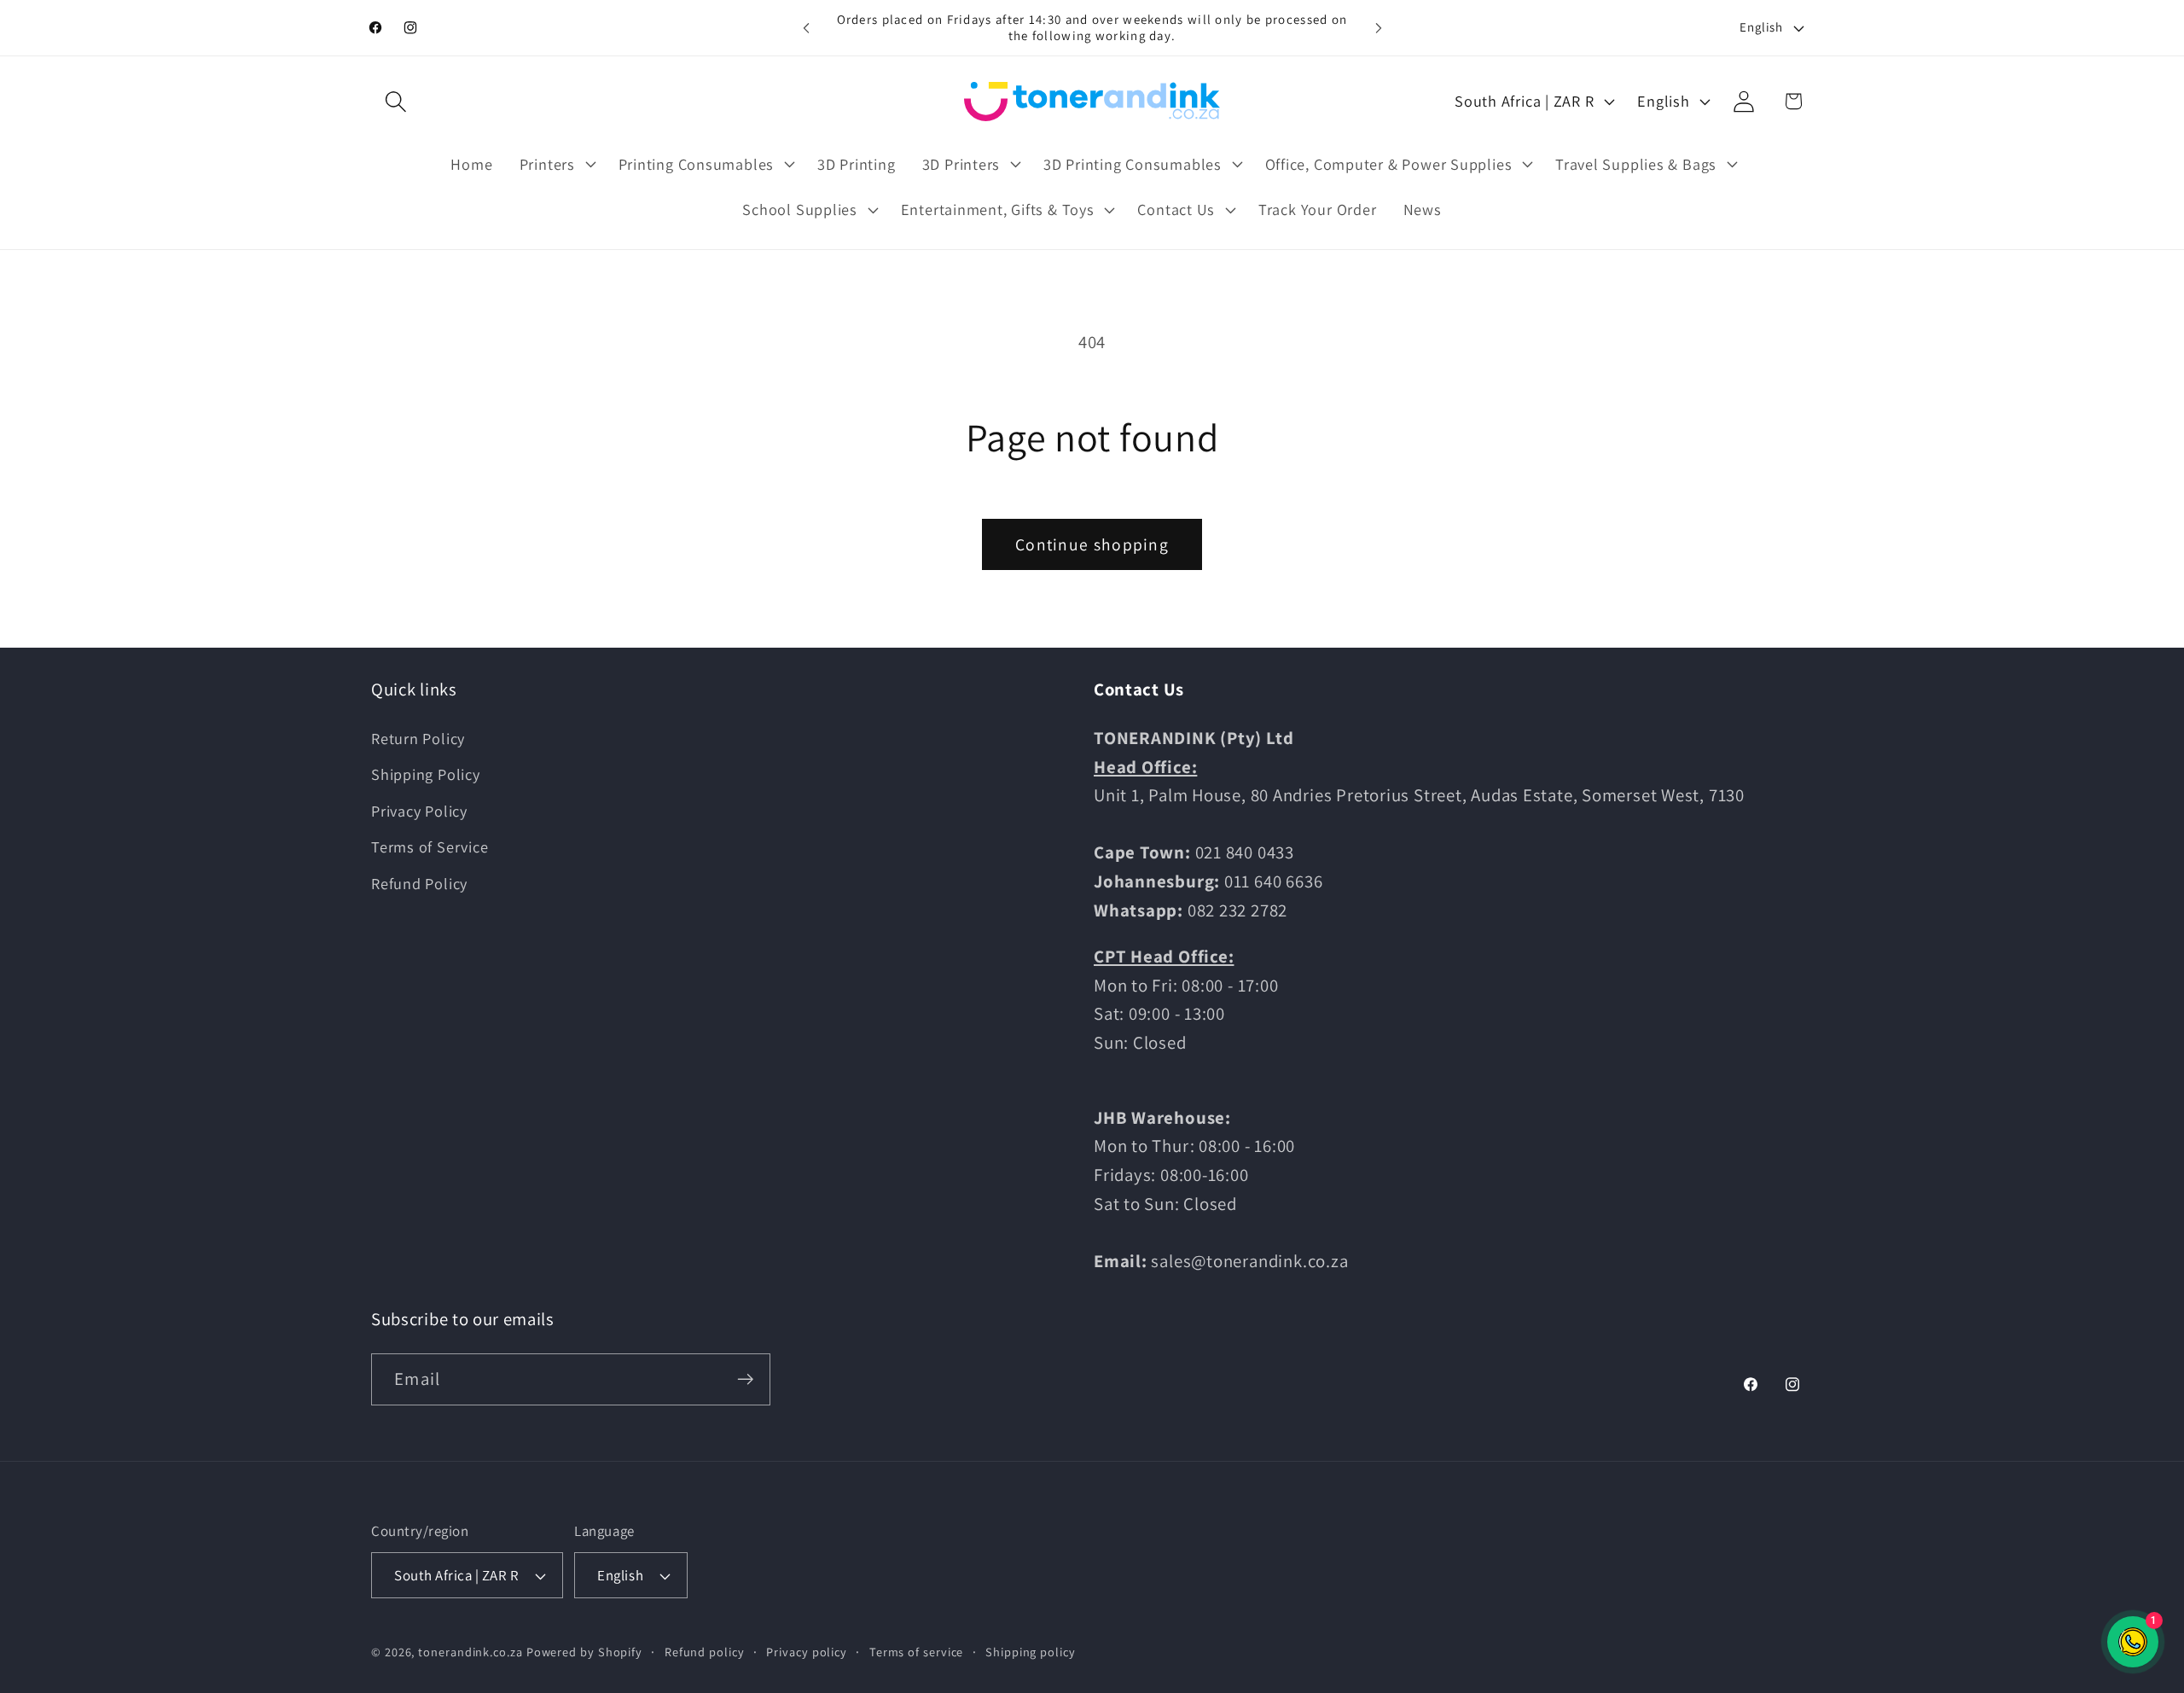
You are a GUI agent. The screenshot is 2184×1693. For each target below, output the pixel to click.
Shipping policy (1031, 1652)
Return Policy (418, 738)
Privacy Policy (419, 811)
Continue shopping (1092, 544)
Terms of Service (430, 846)
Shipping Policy (426, 774)
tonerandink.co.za (470, 1652)
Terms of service (917, 1652)
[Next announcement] (1379, 28)
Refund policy (705, 1652)
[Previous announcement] (806, 28)
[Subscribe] (745, 1379)
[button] (395, 101)
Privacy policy (807, 1652)
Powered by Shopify (584, 1652)
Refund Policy (419, 883)
